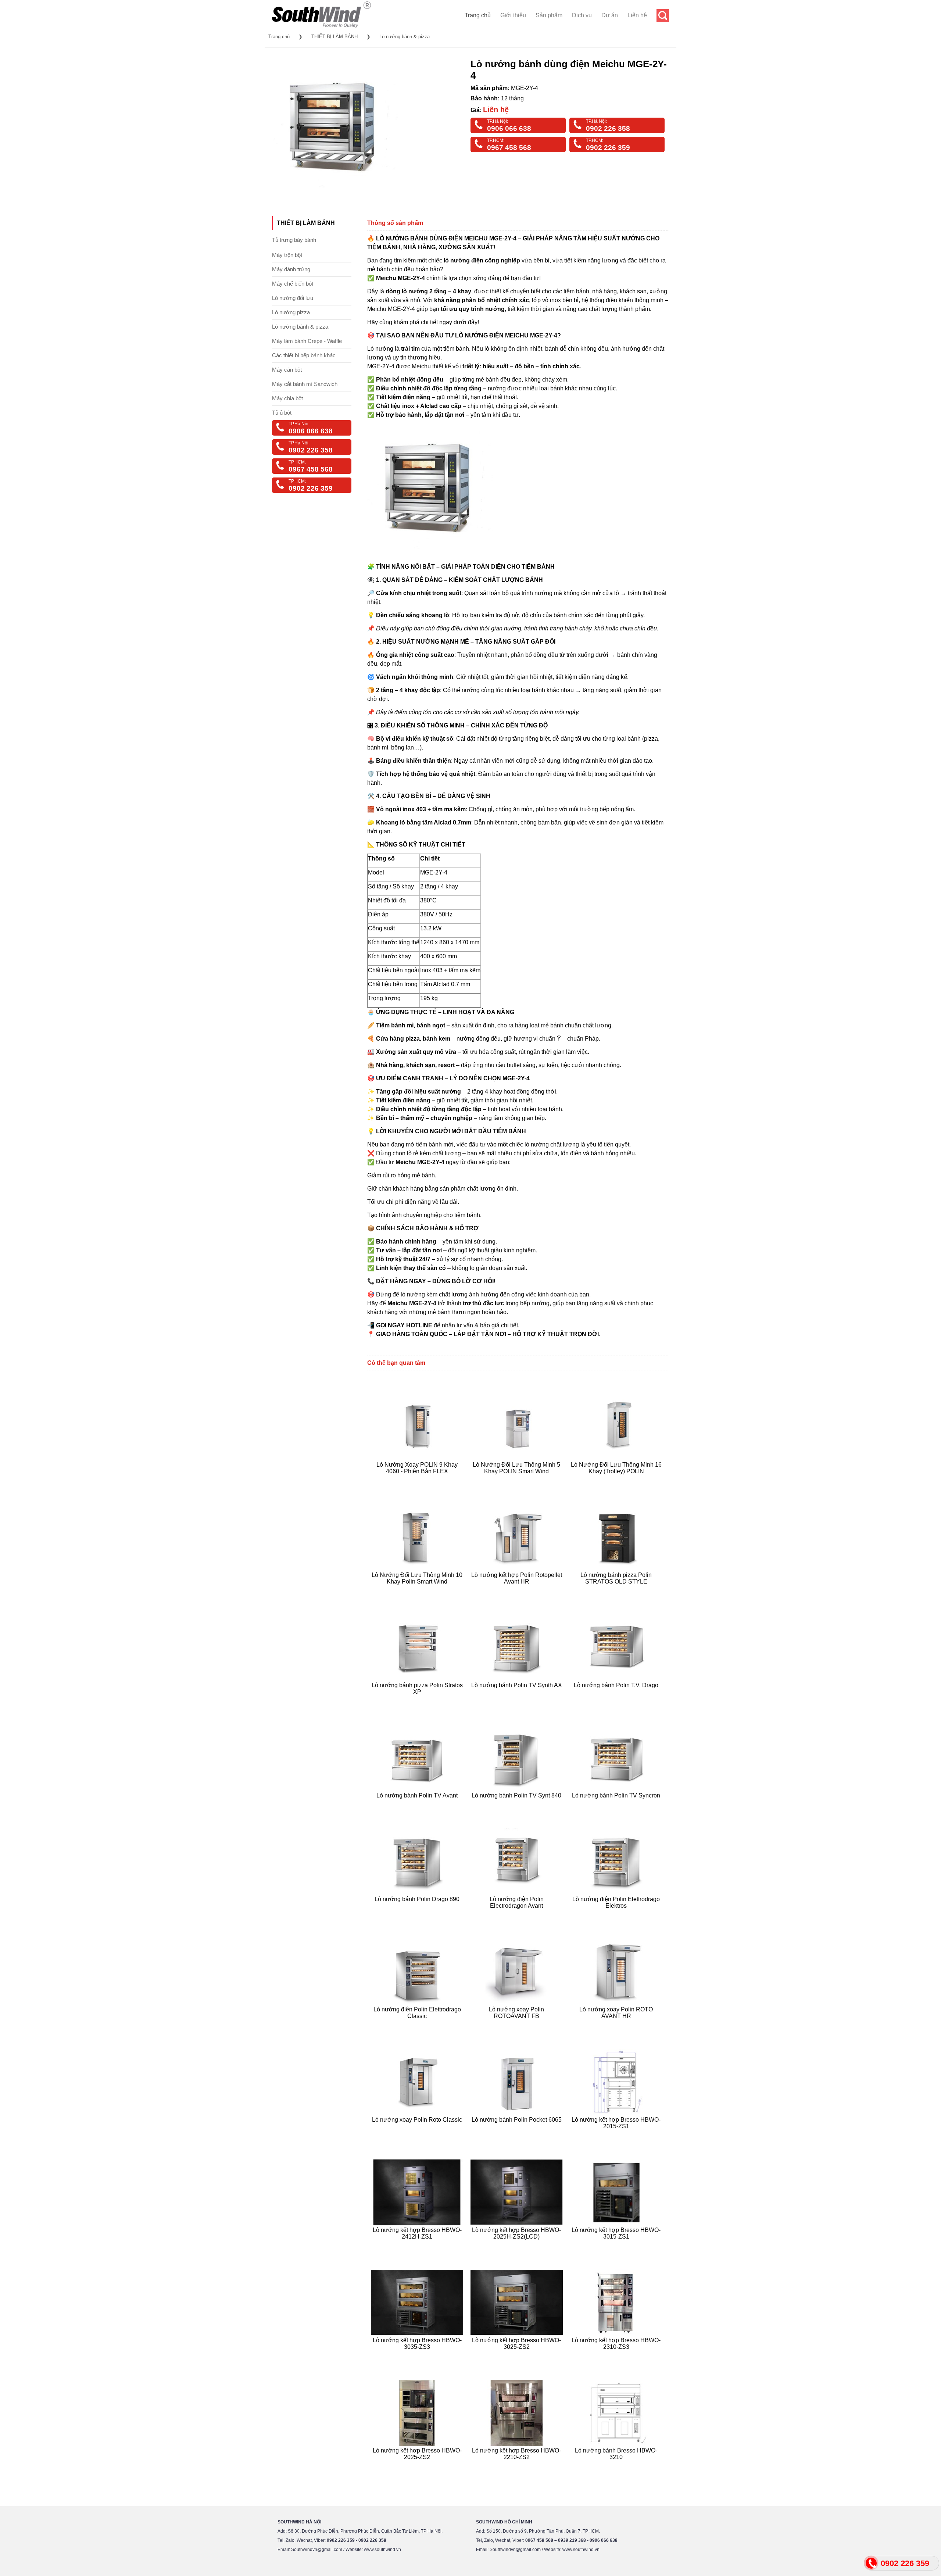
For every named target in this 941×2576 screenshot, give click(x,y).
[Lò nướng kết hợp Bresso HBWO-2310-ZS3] (617, 2356)
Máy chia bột (287, 398)
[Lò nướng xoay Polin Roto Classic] (418, 2135)
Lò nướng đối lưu (293, 298)
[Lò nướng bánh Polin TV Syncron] (617, 1805)
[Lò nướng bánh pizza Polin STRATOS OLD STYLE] (617, 1590)
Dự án (610, 15)
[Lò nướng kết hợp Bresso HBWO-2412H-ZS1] (418, 2245)
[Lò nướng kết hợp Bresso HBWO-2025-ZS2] (418, 2466)
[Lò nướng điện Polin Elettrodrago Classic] (418, 2025)
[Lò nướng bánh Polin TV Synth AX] (518, 1701)
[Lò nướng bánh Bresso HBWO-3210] (617, 2466)
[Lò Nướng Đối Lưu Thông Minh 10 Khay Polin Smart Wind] (418, 1590)
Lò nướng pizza (291, 312)
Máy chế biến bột (293, 284)
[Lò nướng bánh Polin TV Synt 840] (518, 1805)
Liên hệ (637, 15)
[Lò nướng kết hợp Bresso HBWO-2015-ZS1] (617, 2135)
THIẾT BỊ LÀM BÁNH (334, 37)
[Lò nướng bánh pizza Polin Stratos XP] (418, 1701)
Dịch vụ (582, 15)
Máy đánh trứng (291, 269)
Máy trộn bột (287, 255)
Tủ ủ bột (282, 413)
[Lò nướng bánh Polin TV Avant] (418, 1805)
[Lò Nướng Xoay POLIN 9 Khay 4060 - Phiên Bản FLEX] (418, 1480)
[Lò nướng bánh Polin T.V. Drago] (617, 1701)
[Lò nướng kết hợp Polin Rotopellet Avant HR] (518, 1590)
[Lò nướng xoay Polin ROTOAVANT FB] (518, 2025)
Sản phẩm (549, 15)
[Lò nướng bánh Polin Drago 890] (418, 1915)
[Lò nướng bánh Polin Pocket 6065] (518, 2135)
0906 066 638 (509, 128)
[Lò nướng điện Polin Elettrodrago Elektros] (617, 1915)
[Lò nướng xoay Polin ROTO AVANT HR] (617, 2025)
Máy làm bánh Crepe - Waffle (307, 341)
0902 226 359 (608, 148)
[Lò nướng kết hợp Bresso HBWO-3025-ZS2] (518, 2356)
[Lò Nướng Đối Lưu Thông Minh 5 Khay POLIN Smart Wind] (518, 1480)
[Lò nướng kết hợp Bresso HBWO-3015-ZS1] (617, 2245)
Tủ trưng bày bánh (294, 240)
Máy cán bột (287, 370)
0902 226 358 (608, 128)
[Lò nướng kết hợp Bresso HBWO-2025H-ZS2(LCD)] (518, 2245)
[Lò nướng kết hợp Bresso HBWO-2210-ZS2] (518, 2466)
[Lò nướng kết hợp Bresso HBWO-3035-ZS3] (418, 2356)
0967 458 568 (509, 148)
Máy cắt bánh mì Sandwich (305, 384)
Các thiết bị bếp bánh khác (304, 355)
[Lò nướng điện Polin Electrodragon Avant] (518, 1915)
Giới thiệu (513, 15)
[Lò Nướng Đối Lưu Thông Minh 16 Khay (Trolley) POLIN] (617, 1480)
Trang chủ (478, 15)
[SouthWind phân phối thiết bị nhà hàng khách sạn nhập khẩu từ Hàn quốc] (321, 27)
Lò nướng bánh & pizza (405, 37)
